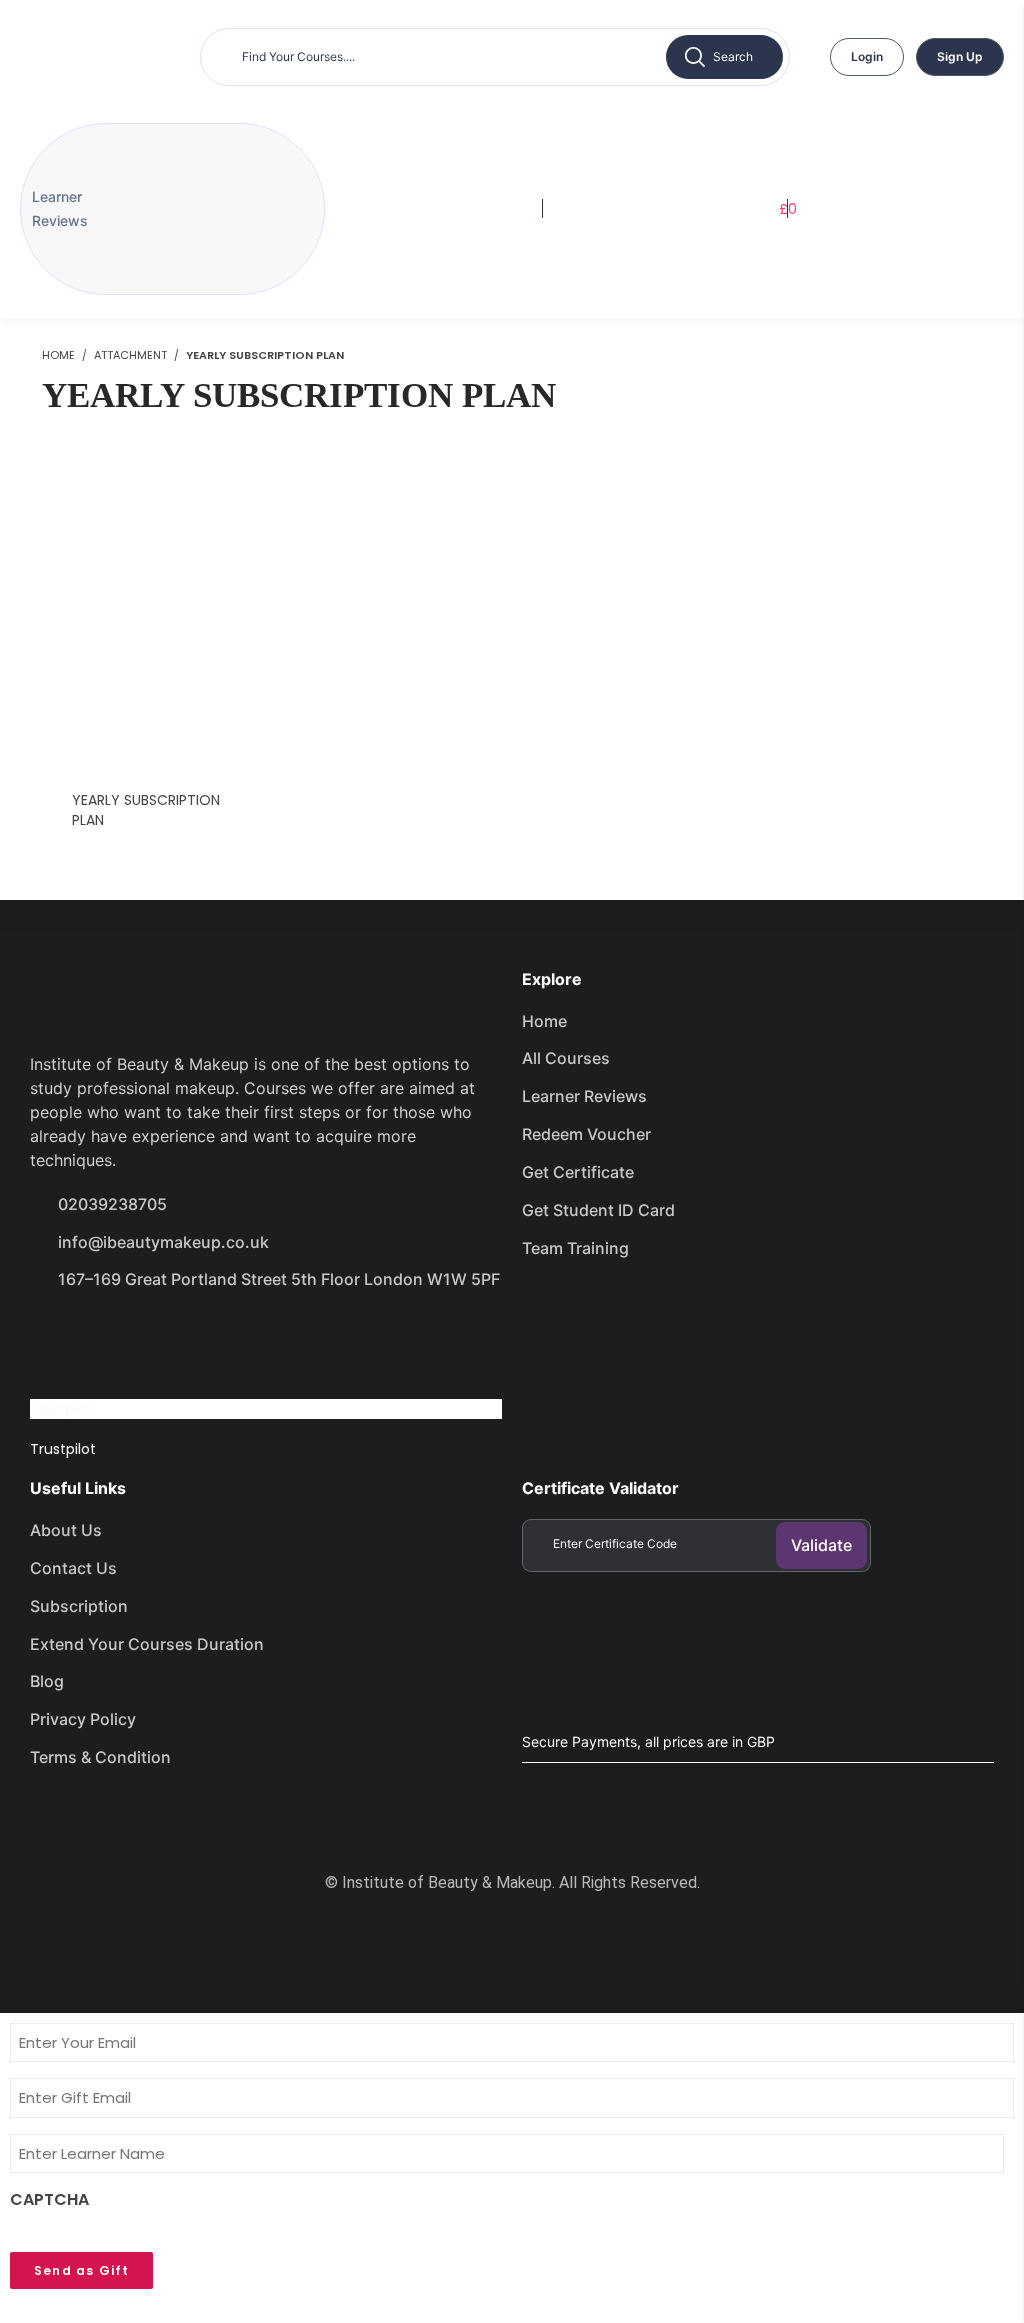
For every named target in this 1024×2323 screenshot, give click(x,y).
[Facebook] (55, 1336)
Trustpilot (63, 1409)
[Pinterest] (268, 1336)
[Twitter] (126, 1336)
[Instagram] (197, 1336)
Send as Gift (81, 2270)
